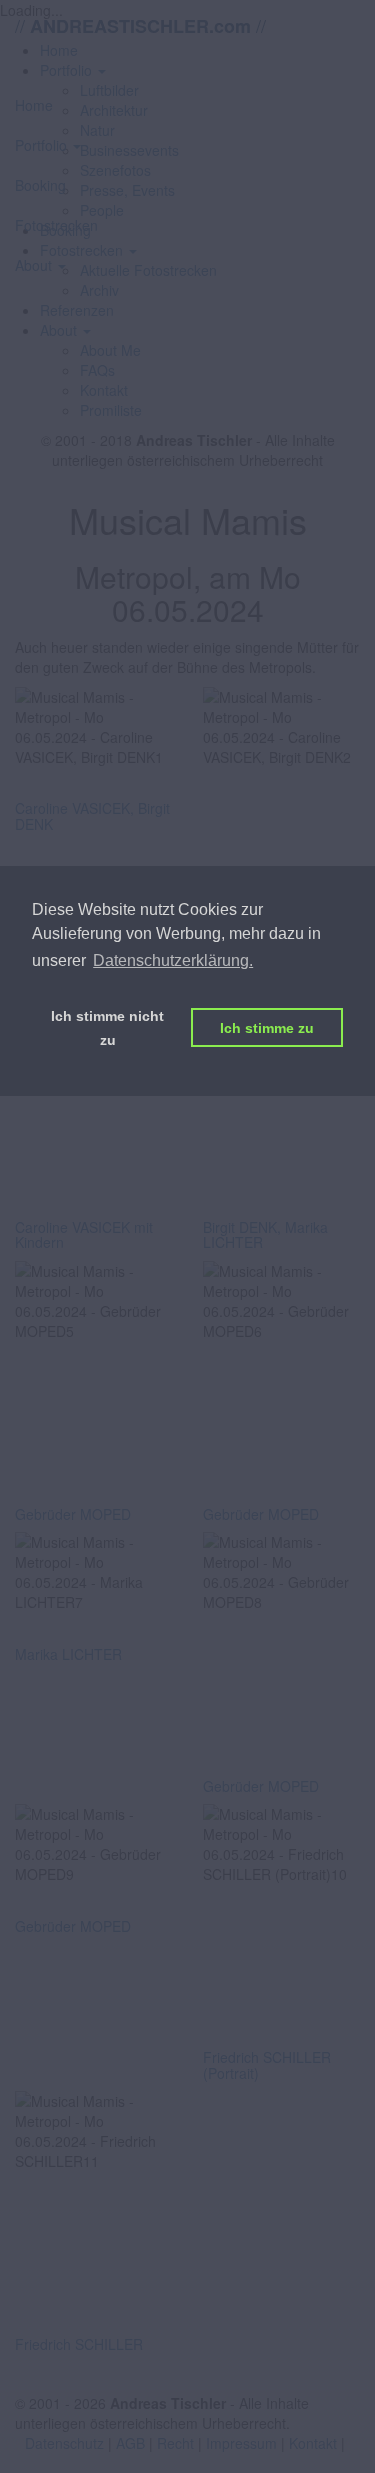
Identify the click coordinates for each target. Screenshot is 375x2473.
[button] (65, 330)
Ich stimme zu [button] (267, 1028)
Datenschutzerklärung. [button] (173, 960)
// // (140, 25)
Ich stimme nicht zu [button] (107, 1028)
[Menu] (187, 68)
